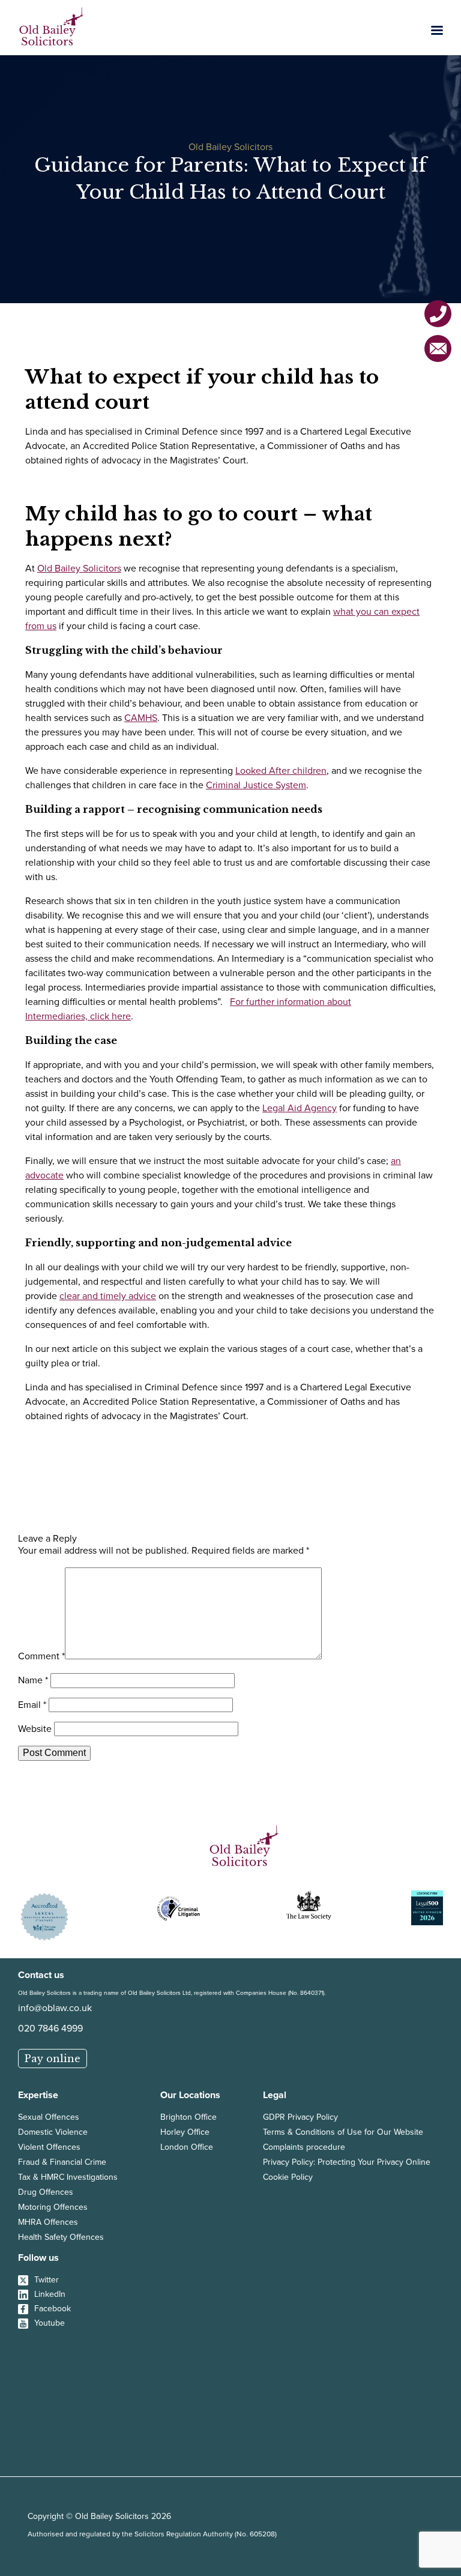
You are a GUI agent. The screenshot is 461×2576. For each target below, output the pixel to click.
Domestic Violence (53, 2132)
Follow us (38, 2258)
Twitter (47, 2280)
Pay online (53, 2059)
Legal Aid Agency (300, 1108)
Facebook (53, 2309)
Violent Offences (49, 2147)
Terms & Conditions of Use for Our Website (343, 2132)
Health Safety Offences (61, 2237)
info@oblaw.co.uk (55, 2008)
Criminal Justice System (256, 785)
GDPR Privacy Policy (300, 2117)
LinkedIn (50, 2294)
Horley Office (185, 2132)
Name (33, 1680)
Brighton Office (188, 2117)
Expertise (38, 2095)
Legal (275, 2095)
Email (32, 1705)
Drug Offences (46, 2192)
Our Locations (190, 2095)
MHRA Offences (48, 2222)
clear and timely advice (108, 1296)
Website (35, 1729)
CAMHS (141, 718)
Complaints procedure (304, 2147)
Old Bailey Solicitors (79, 568)
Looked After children (281, 771)
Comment (41, 1656)
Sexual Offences (49, 2117)
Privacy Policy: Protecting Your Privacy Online (347, 2162)
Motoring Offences (53, 2207)
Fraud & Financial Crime (62, 2162)
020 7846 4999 (50, 2028)
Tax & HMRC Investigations (68, 2177)
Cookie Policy (288, 2177)
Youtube (50, 2323)
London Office (187, 2147)
